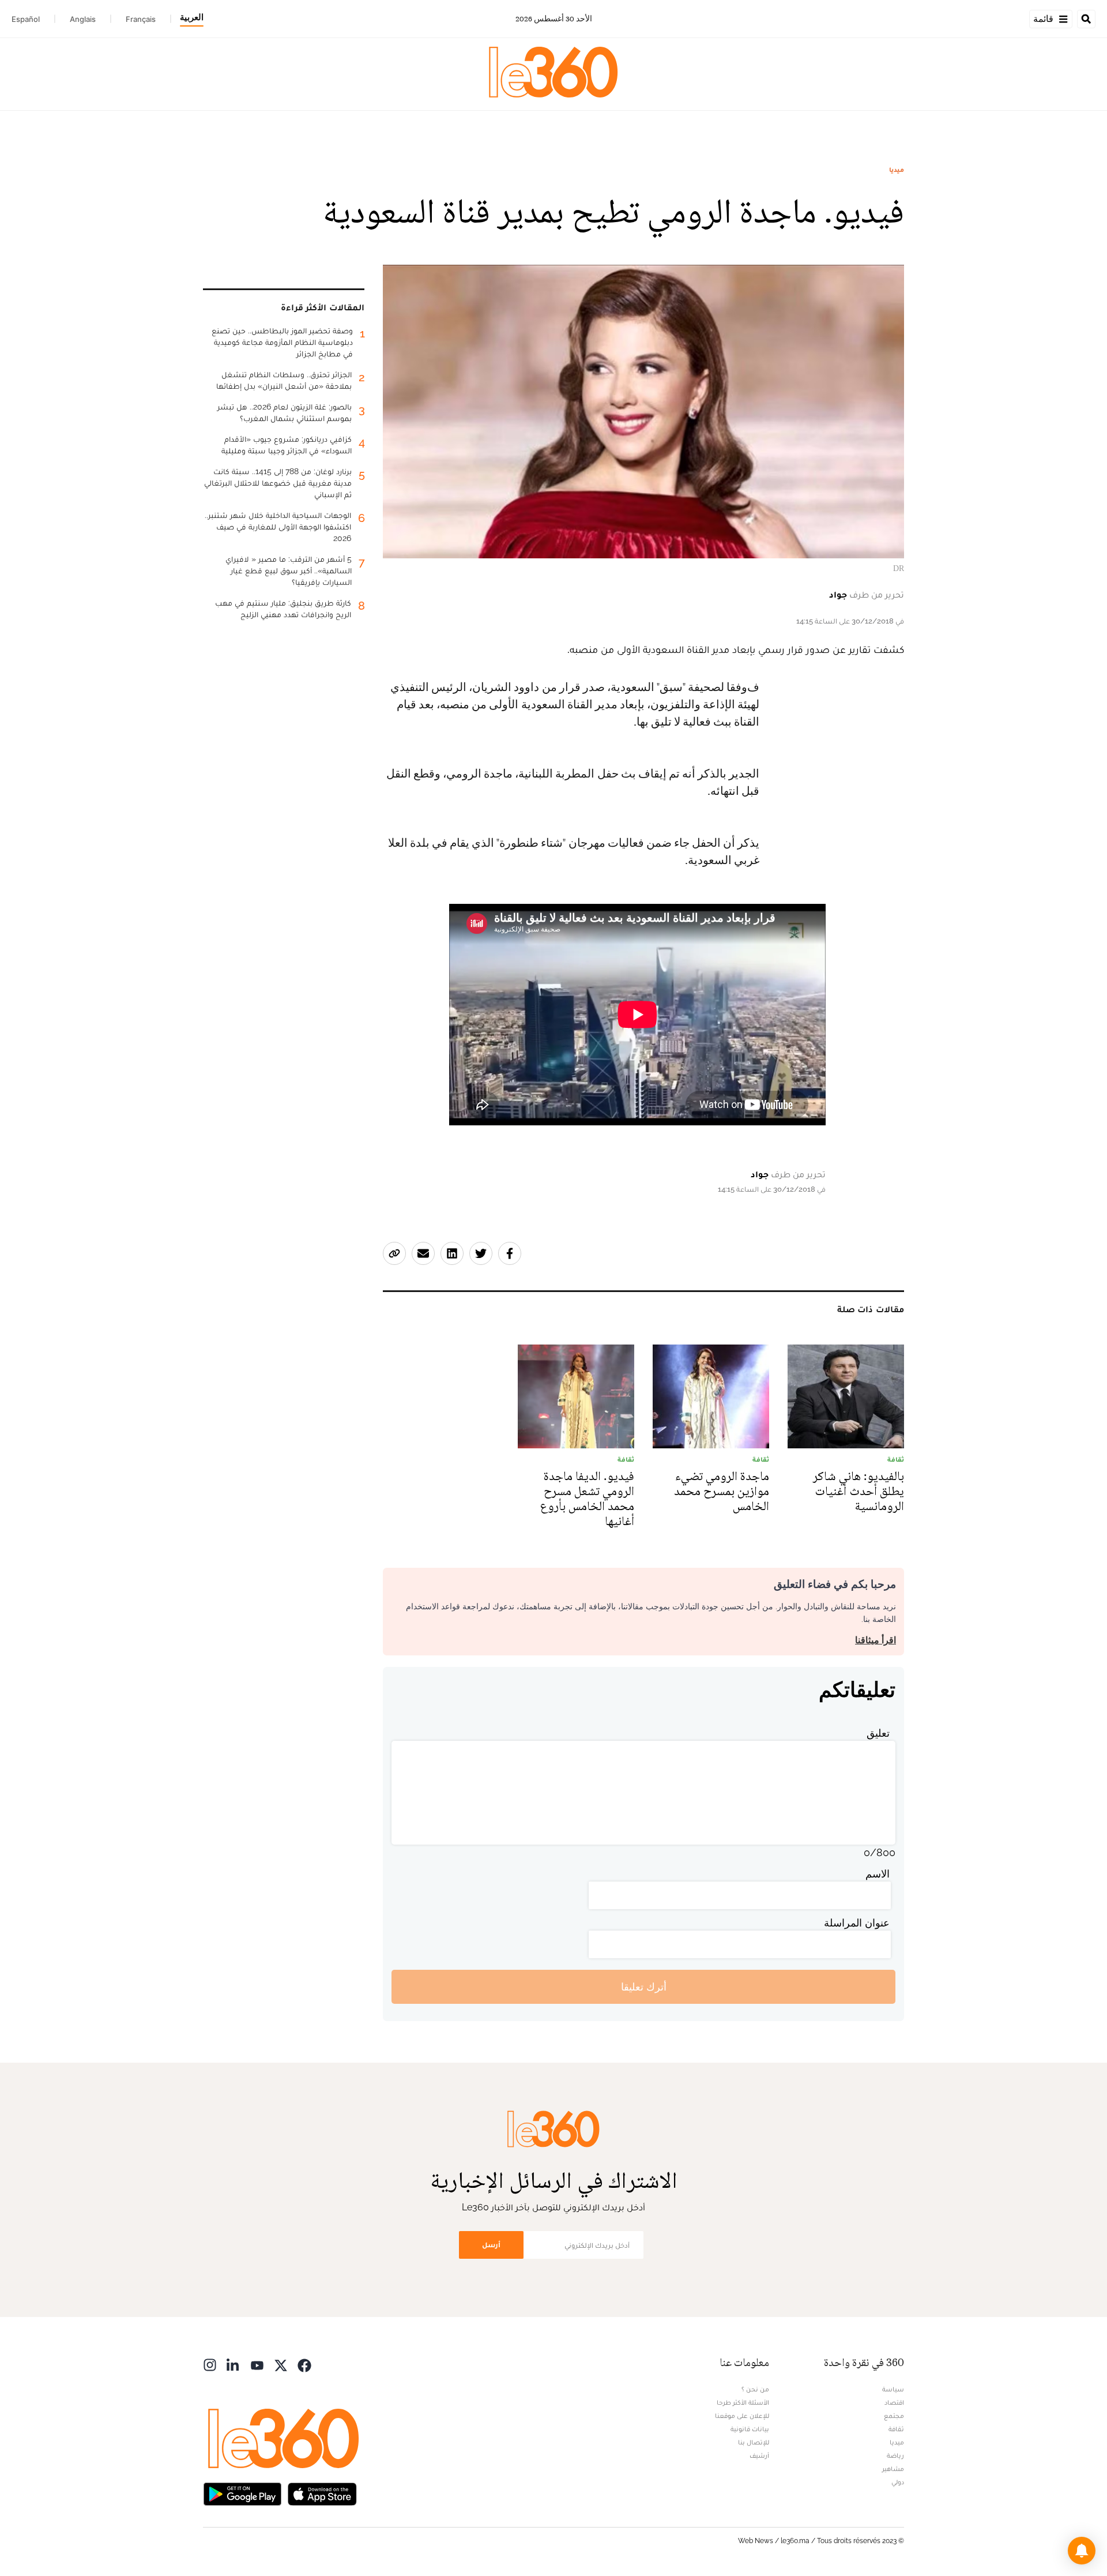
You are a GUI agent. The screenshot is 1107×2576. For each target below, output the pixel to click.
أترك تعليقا (644, 1987)
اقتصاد (894, 2402)
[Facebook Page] (304, 2364)
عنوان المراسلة (857, 1923)
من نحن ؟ (755, 2389)
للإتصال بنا (754, 2442)
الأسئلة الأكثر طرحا (743, 2402)
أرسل (491, 2245)
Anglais (83, 19)
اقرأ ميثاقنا (876, 1640)
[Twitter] (281, 2364)
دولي (898, 2482)
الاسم (878, 1874)
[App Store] (322, 2493)
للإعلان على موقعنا (742, 2416)
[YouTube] (257, 2364)
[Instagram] (210, 2364)
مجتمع (894, 2416)
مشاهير (893, 2469)
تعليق (878, 1733)
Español (26, 19)
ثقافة (896, 2429)
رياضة (895, 2455)
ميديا (897, 170)
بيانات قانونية (750, 2429)
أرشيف (759, 2455)
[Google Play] (242, 2493)
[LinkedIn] (234, 2364)
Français (141, 19)
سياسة (893, 2389)
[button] (1082, 2551)
